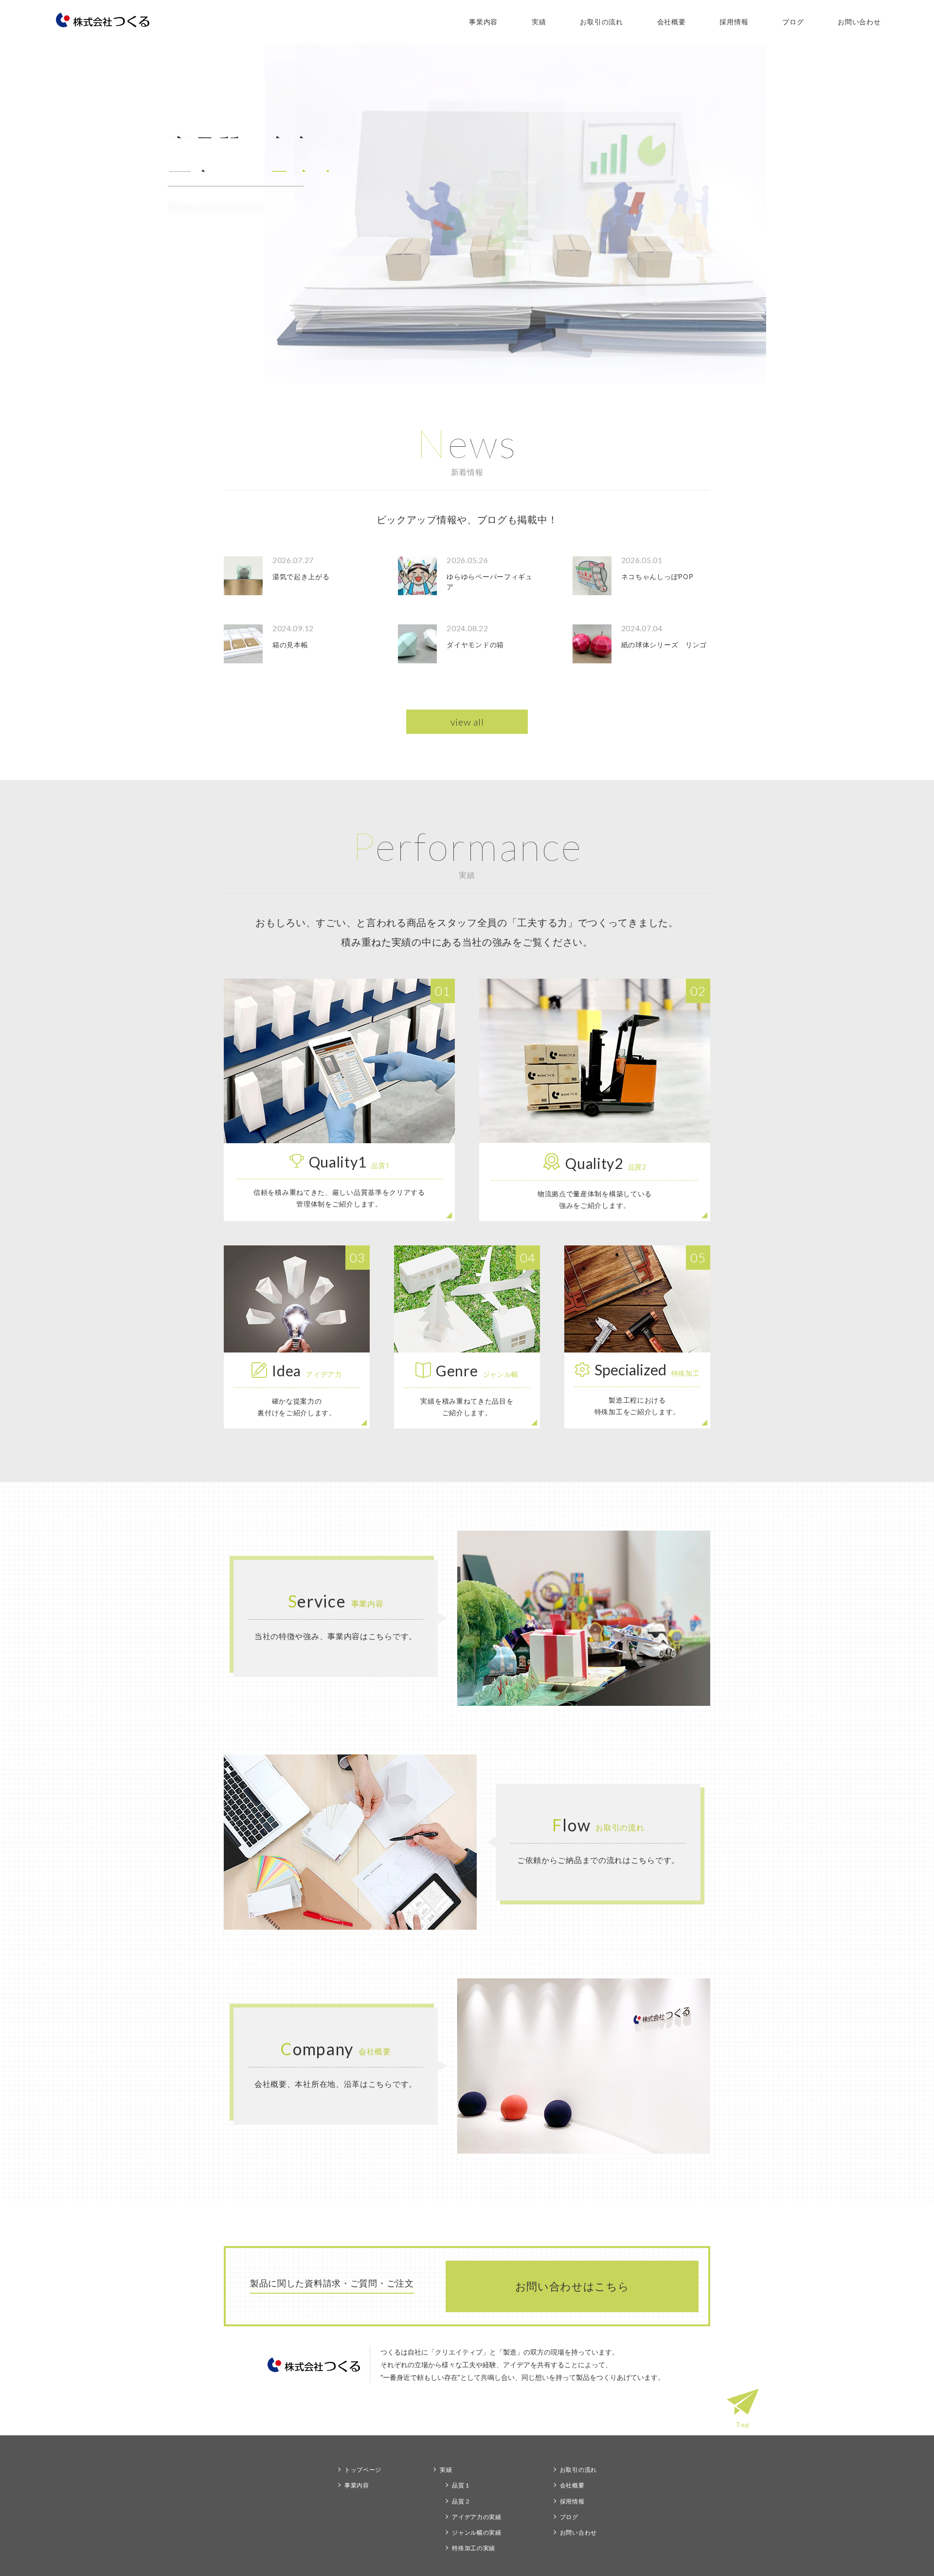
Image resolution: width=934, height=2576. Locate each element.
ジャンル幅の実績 (477, 2532)
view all (467, 722)
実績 (539, 22)
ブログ (793, 22)
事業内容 (483, 22)
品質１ (461, 2485)
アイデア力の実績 (477, 2517)
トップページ (363, 2470)
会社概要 (672, 22)
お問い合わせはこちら (572, 2286)
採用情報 (734, 22)
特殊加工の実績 (474, 2548)
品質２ (461, 2501)
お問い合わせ (859, 22)
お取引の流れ (601, 22)
